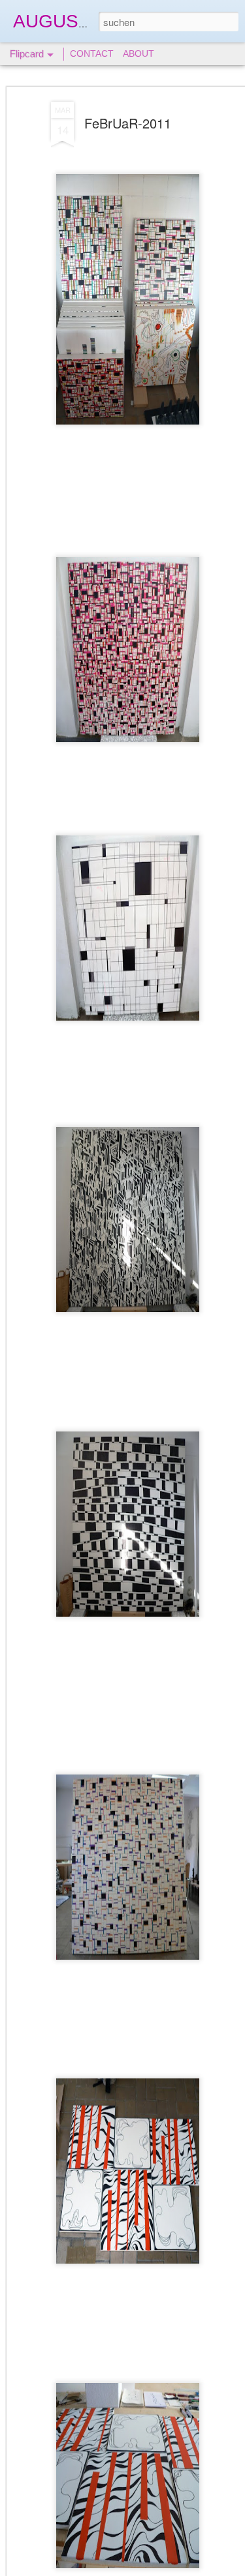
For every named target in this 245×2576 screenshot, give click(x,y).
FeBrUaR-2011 (128, 123)
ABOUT (139, 53)
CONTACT (92, 53)
